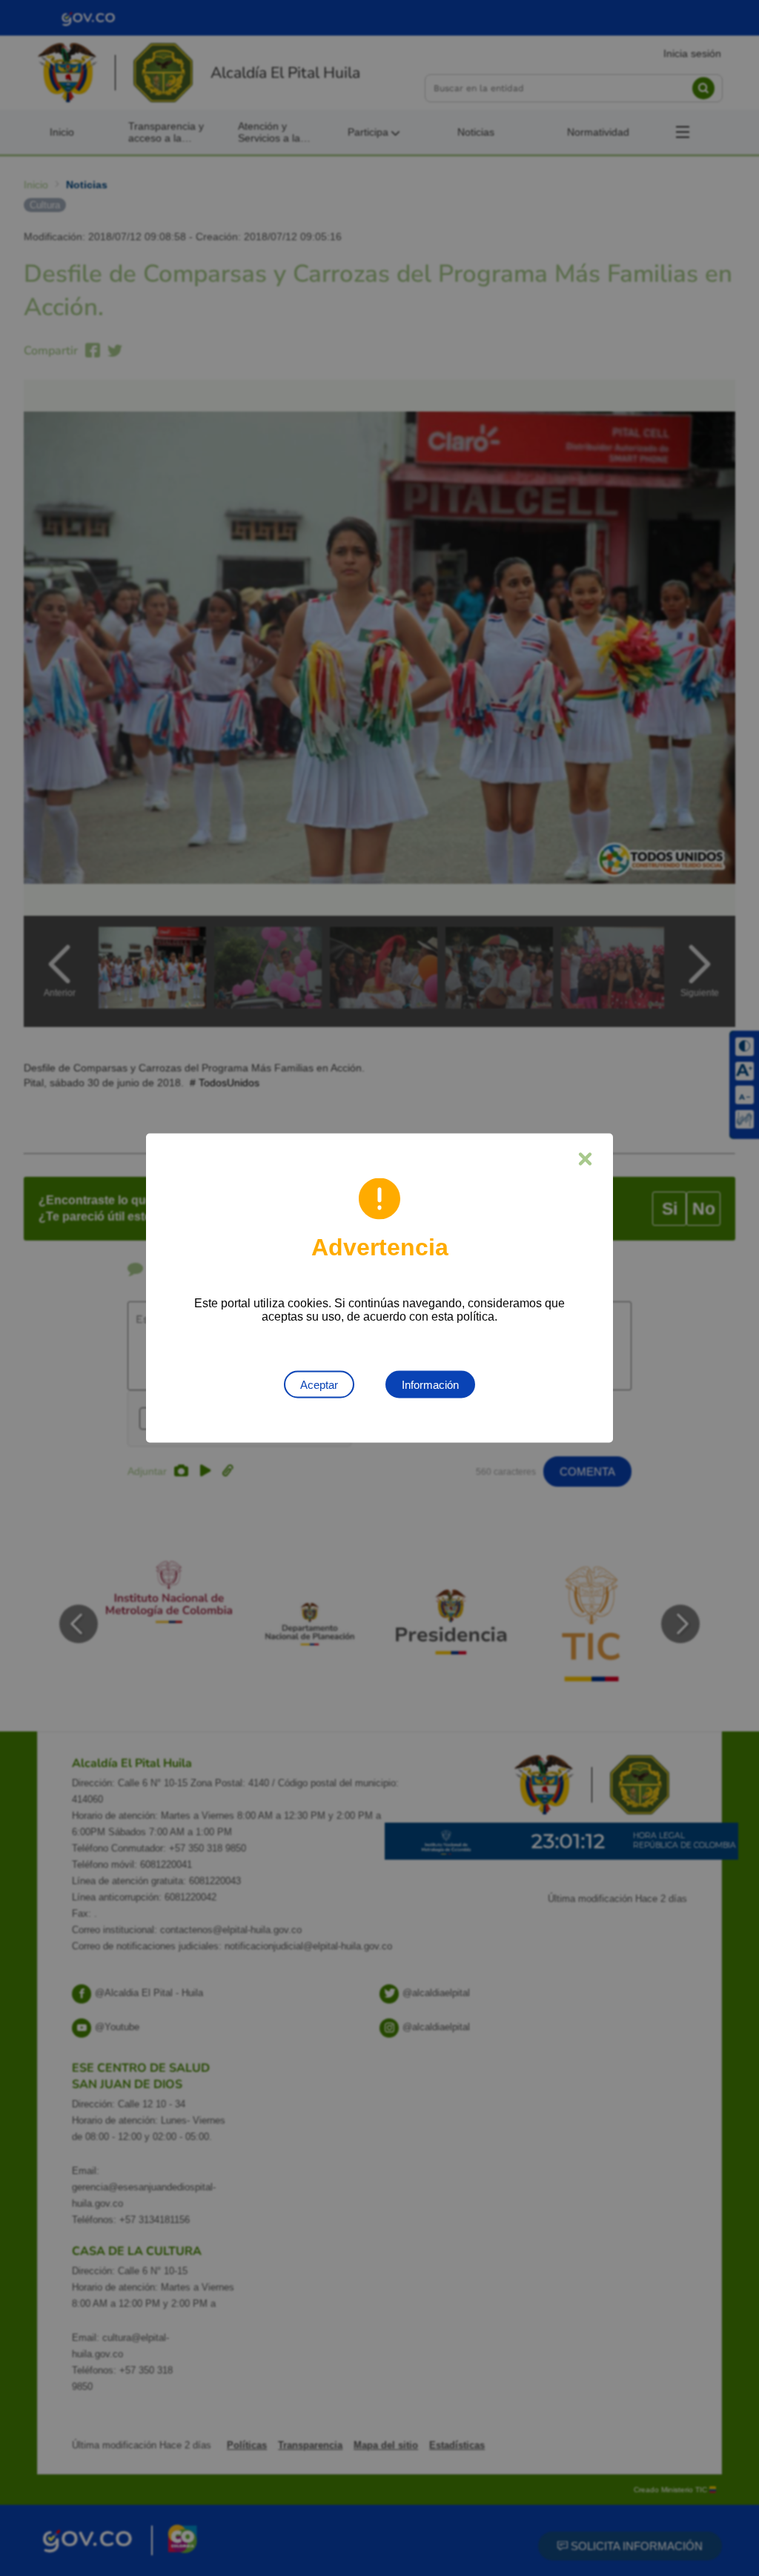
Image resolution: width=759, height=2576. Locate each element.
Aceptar (319, 1385)
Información (430, 1385)
